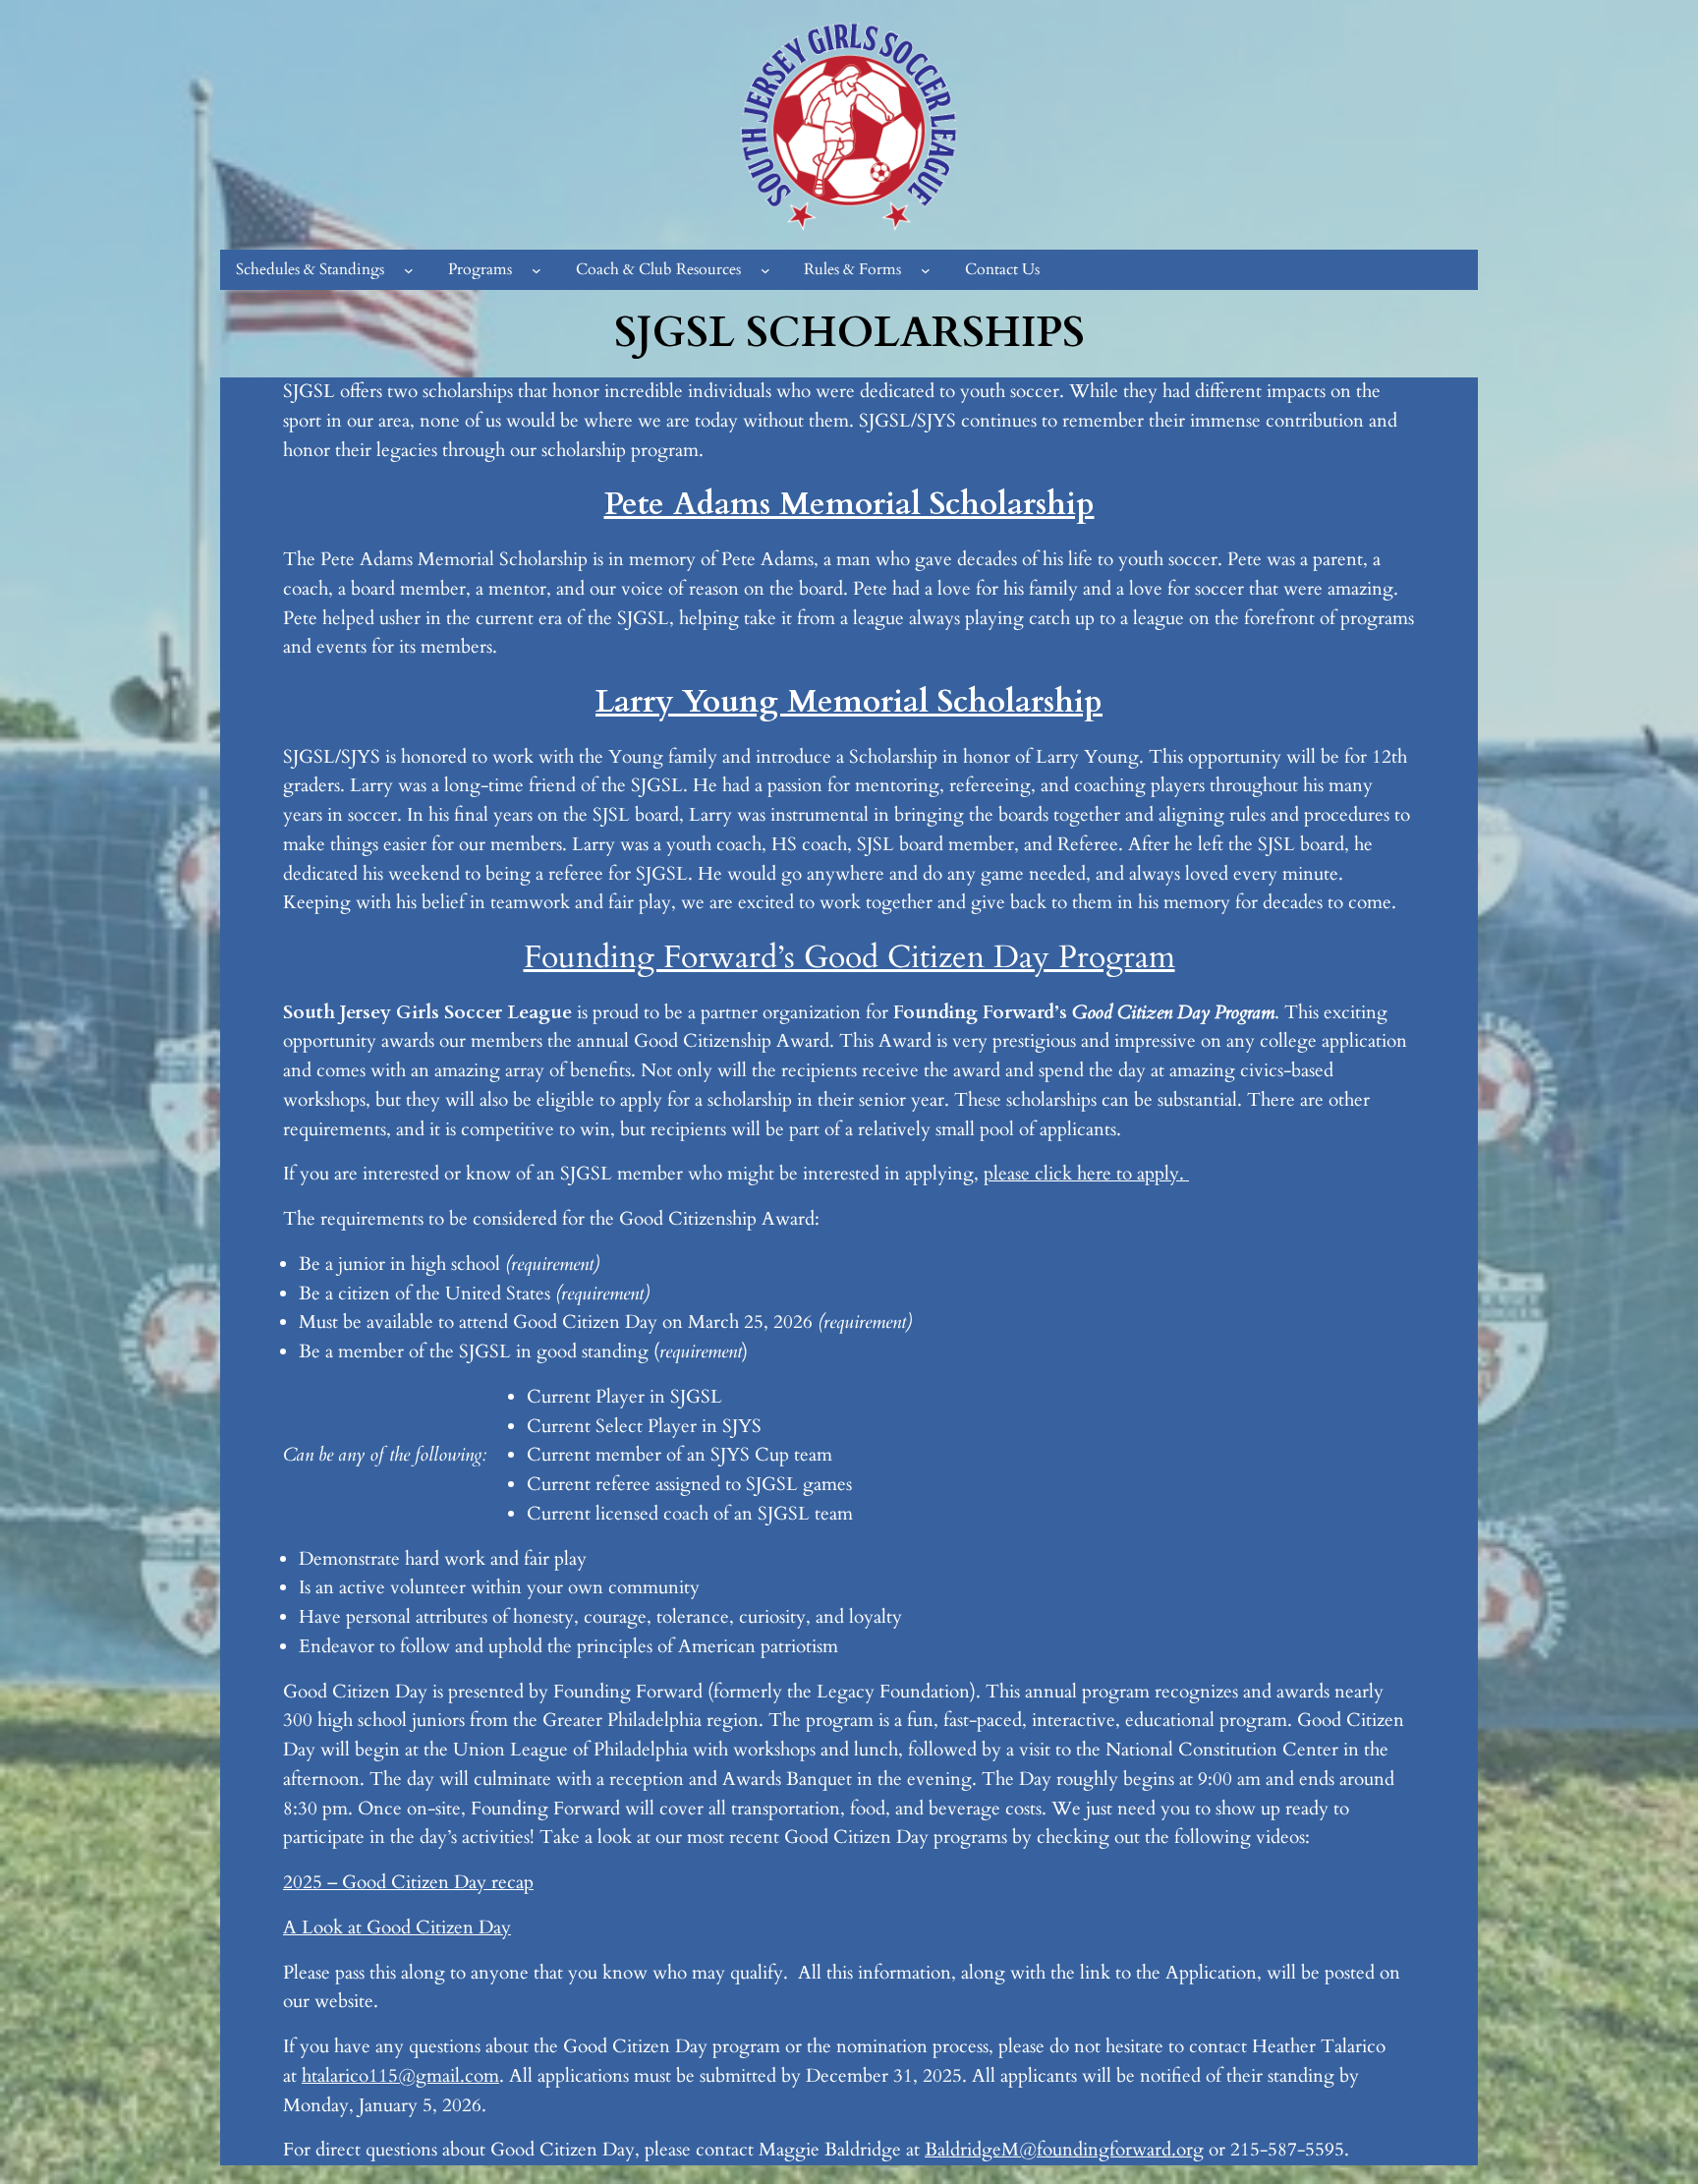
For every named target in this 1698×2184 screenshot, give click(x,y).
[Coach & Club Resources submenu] (765, 270)
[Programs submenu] (537, 270)
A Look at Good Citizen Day (397, 1927)
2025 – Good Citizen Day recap (408, 1882)
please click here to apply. (1086, 1174)
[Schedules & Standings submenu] (409, 270)
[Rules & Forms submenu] (926, 270)
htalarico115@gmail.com (400, 2076)
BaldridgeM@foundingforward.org (1064, 2150)
